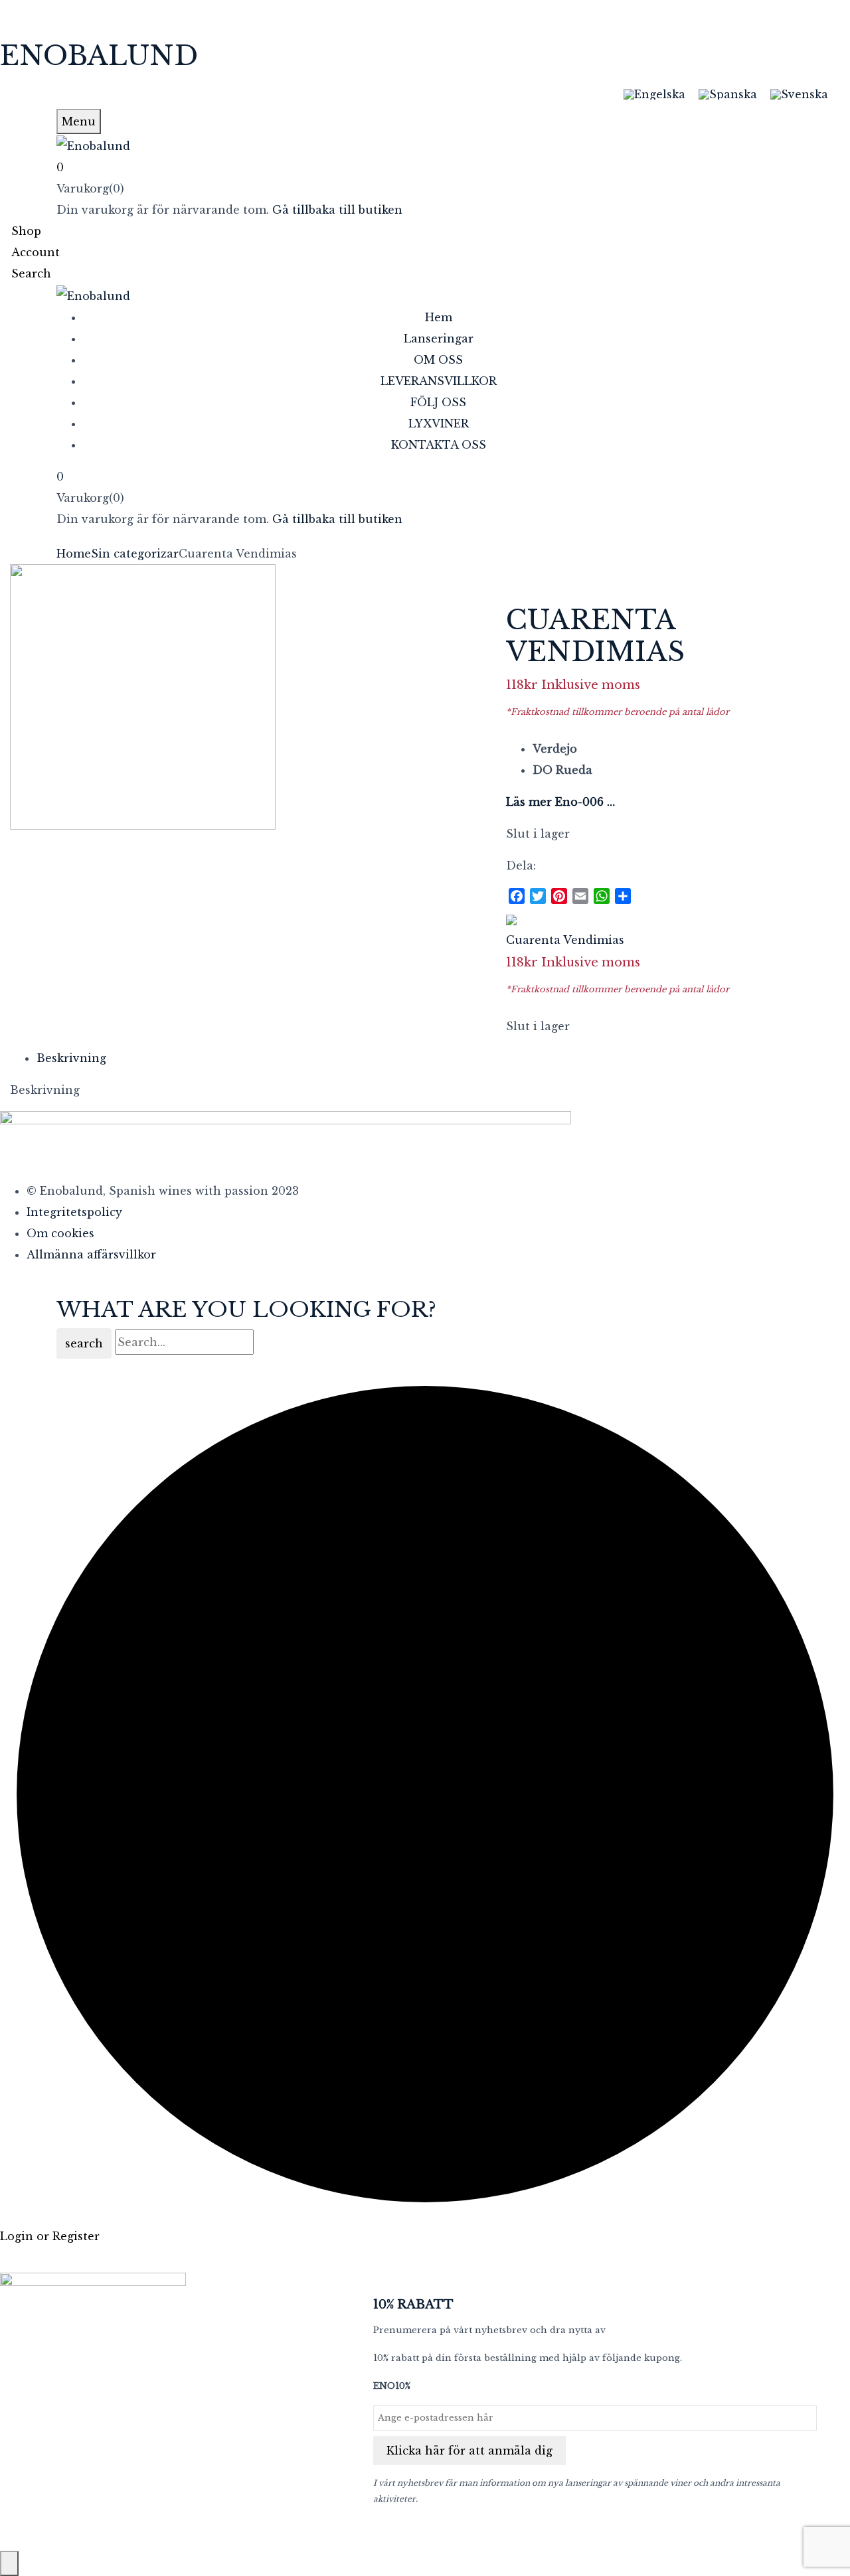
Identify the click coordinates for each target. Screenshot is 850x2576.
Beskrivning (71, 1058)
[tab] (438, 1058)
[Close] (9, 2563)
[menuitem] (654, 94)
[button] (425, 167)
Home (74, 554)
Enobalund (99, 56)
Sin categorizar (135, 554)
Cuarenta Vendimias (565, 940)
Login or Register (50, 2236)
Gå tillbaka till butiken (337, 210)
